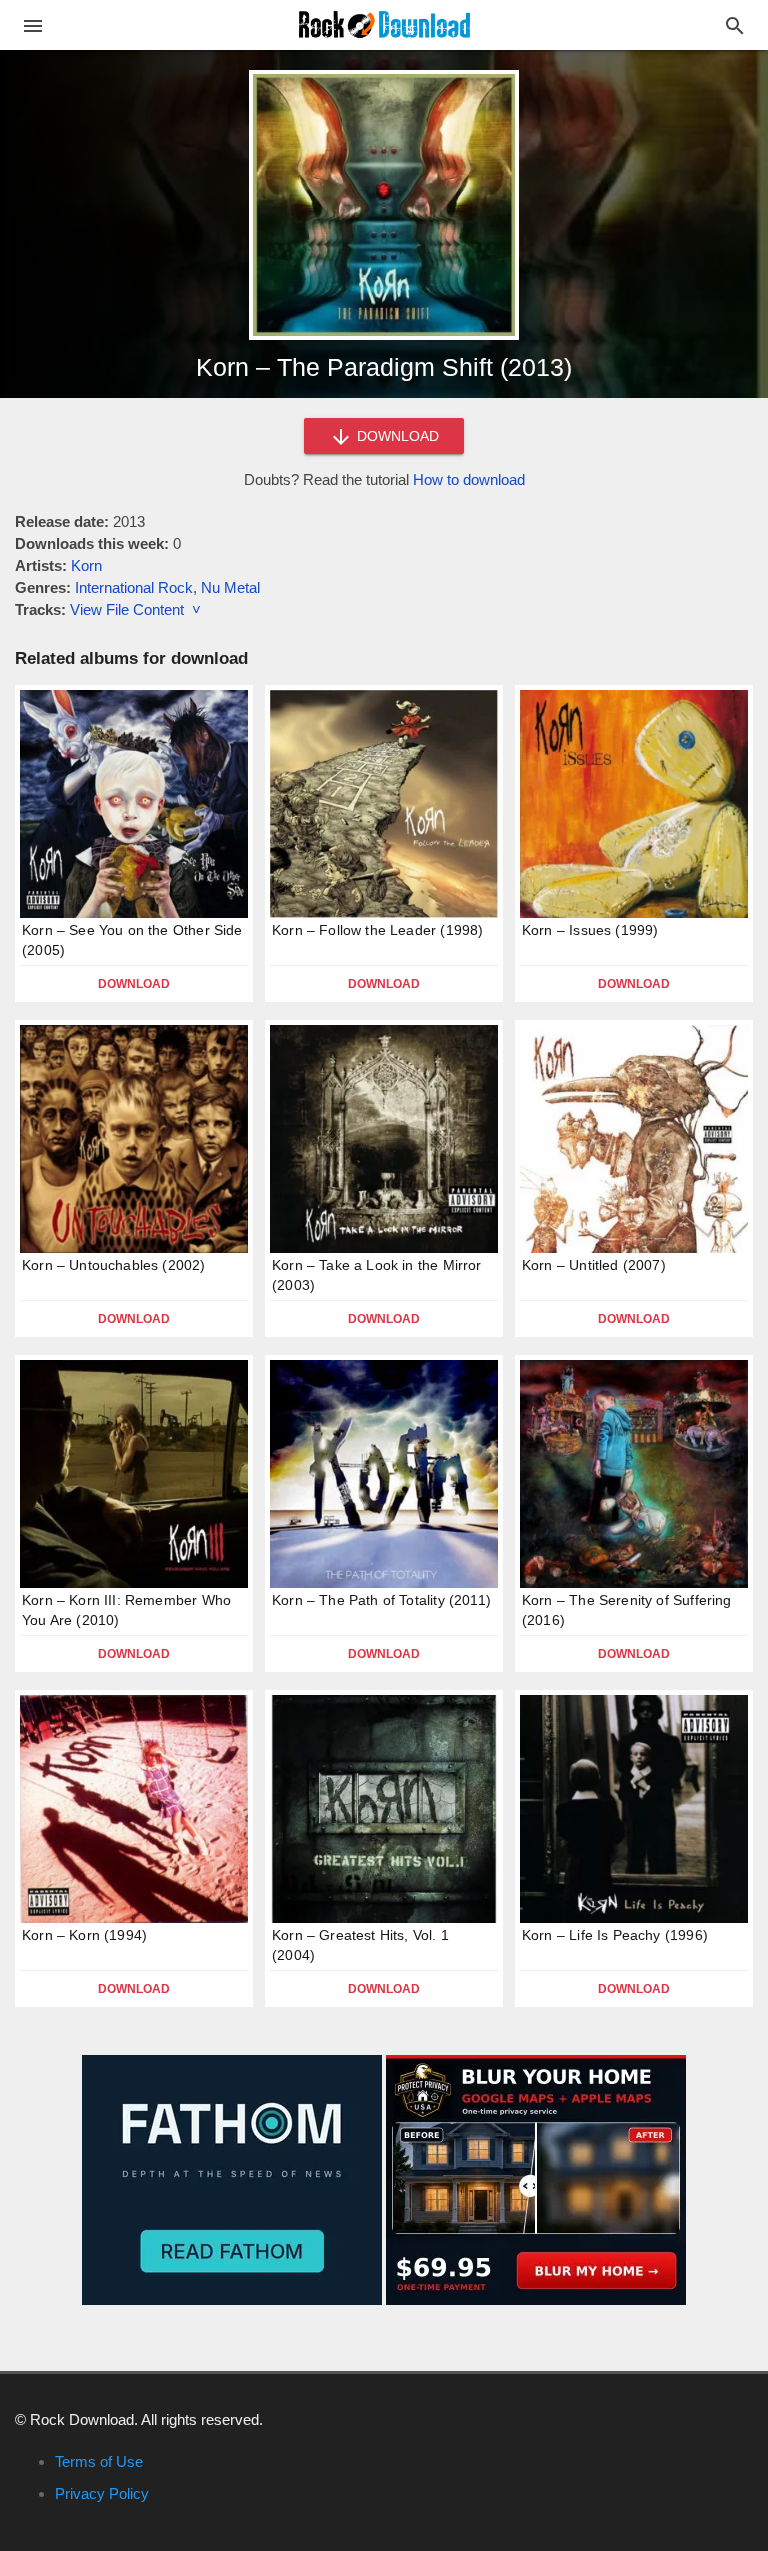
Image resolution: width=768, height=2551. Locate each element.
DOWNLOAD (396, 436)
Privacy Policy (102, 2493)
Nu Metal (230, 587)
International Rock (134, 587)
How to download (469, 479)
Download (134, 984)
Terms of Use (99, 2461)
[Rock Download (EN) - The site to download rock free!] (384, 23)
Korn (86, 565)
